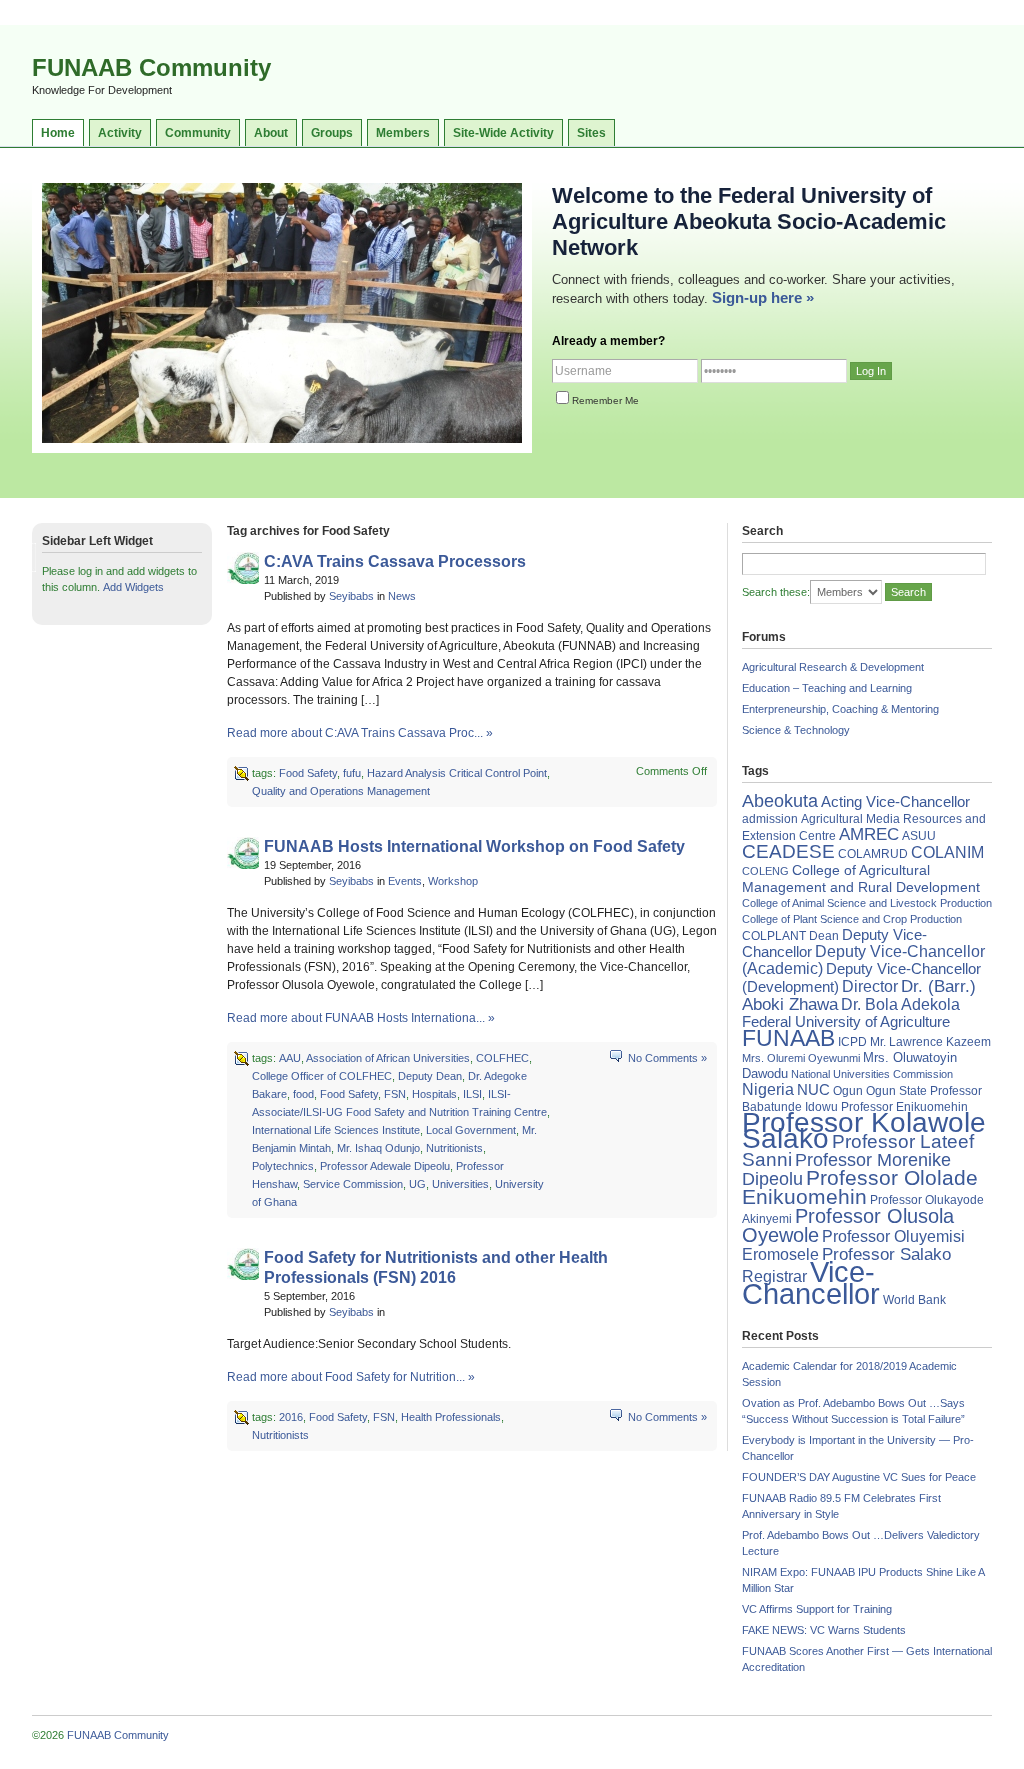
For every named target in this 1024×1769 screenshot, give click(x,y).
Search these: (776, 592)
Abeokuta (780, 801)
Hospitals (434, 1094)
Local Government (471, 1130)
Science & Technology (796, 730)
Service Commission (353, 1184)
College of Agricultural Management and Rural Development (861, 878)
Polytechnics (283, 1166)
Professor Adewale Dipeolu (385, 1166)
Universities (460, 1184)
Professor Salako (886, 1254)
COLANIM (947, 852)
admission (770, 819)
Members (403, 133)
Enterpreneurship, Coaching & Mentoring (840, 709)
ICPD (852, 1042)
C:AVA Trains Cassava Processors (395, 561)
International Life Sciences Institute (336, 1130)
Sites (591, 133)
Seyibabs (351, 596)
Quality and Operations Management (341, 791)
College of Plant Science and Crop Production (852, 919)
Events (405, 881)
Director (870, 986)
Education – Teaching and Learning (827, 688)
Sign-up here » (763, 297)
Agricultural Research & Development (833, 667)
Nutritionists (454, 1148)
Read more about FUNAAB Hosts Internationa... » (361, 1018)
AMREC (869, 834)
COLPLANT (774, 936)
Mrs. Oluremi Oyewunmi (801, 1058)
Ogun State (896, 1091)
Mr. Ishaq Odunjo (378, 1148)
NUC (813, 1089)
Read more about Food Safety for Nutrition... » (351, 1377)
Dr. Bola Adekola (900, 1004)
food (303, 1094)
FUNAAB (788, 1038)
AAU (290, 1058)
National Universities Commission (872, 1074)
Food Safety (308, 773)
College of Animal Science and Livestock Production (867, 903)
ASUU (919, 836)
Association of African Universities (388, 1058)
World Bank (914, 1300)
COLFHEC (502, 1058)
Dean (824, 936)
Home (58, 133)
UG (417, 1184)
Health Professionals (451, 1417)
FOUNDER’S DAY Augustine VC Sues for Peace (859, 1477)
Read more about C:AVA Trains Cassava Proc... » (360, 733)
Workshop (453, 881)
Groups (332, 133)
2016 (291, 1417)
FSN (395, 1094)
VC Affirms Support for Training (817, 1609)
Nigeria (768, 1089)
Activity (120, 133)
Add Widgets (133, 587)
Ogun (848, 1091)
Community (198, 133)
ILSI (472, 1094)
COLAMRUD (873, 854)
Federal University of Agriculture (846, 1022)
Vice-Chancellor (811, 1282)
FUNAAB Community (151, 67)
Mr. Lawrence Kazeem (930, 1042)
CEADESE (788, 851)
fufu (352, 773)
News (402, 596)
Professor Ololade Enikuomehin (860, 1187)
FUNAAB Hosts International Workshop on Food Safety (474, 846)
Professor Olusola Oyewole (848, 1225)
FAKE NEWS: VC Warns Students (824, 1630)
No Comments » (667, 1058)
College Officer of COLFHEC (322, 1076)
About (271, 133)
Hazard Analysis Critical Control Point (457, 773)
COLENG (765, 871)
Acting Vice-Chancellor (895, 802)
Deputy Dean (430, 1076)
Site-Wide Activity (503, 133)
